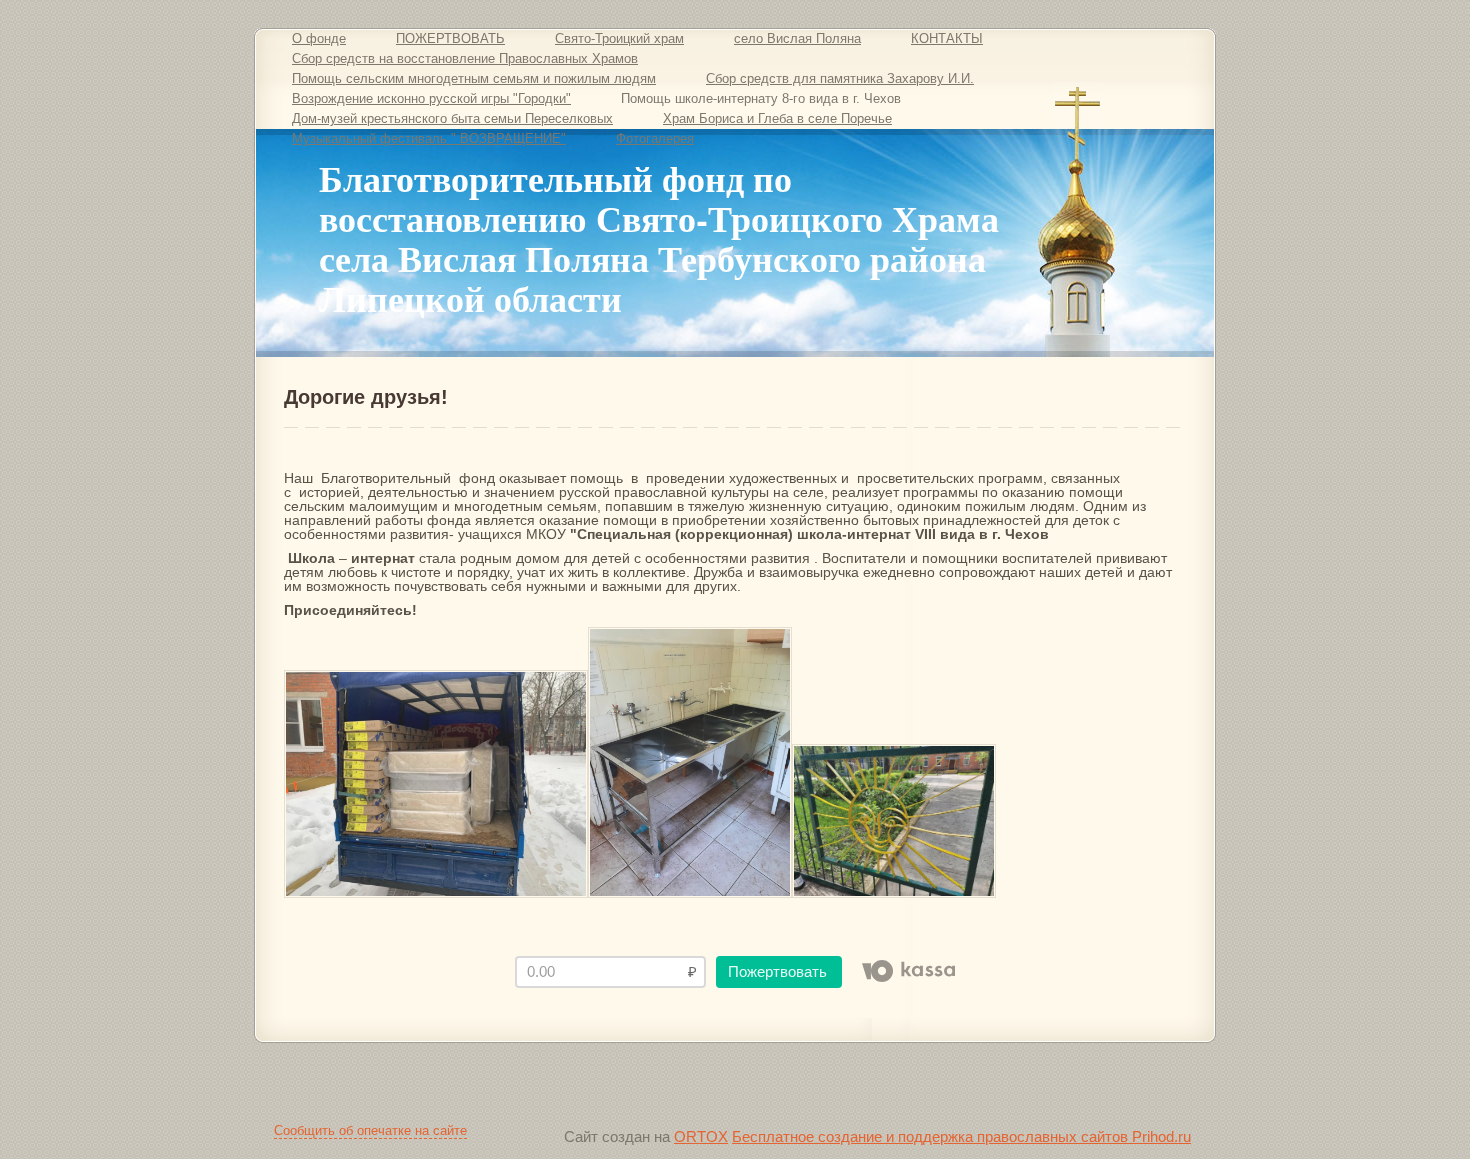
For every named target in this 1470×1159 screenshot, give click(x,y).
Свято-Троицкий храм (619, 38)
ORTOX (701, 1136)
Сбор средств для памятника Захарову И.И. (840, 78)
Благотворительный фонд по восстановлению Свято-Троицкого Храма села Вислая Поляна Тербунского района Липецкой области (659, 238)
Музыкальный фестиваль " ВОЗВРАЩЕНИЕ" (429, 138)
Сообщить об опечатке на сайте (370, 1130)
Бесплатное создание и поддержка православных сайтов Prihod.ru (961, 1136)
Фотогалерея (655, 138)
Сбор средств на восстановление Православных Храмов (465, 58)
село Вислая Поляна (797, 38)
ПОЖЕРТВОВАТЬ (450, 38)
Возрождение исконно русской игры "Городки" (431, 98)
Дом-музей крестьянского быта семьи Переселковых (452, 118)
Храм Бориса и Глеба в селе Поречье (777, 118)
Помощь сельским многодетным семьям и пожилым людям (474, 78)
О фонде (319, 38)
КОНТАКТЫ (947, 38)
